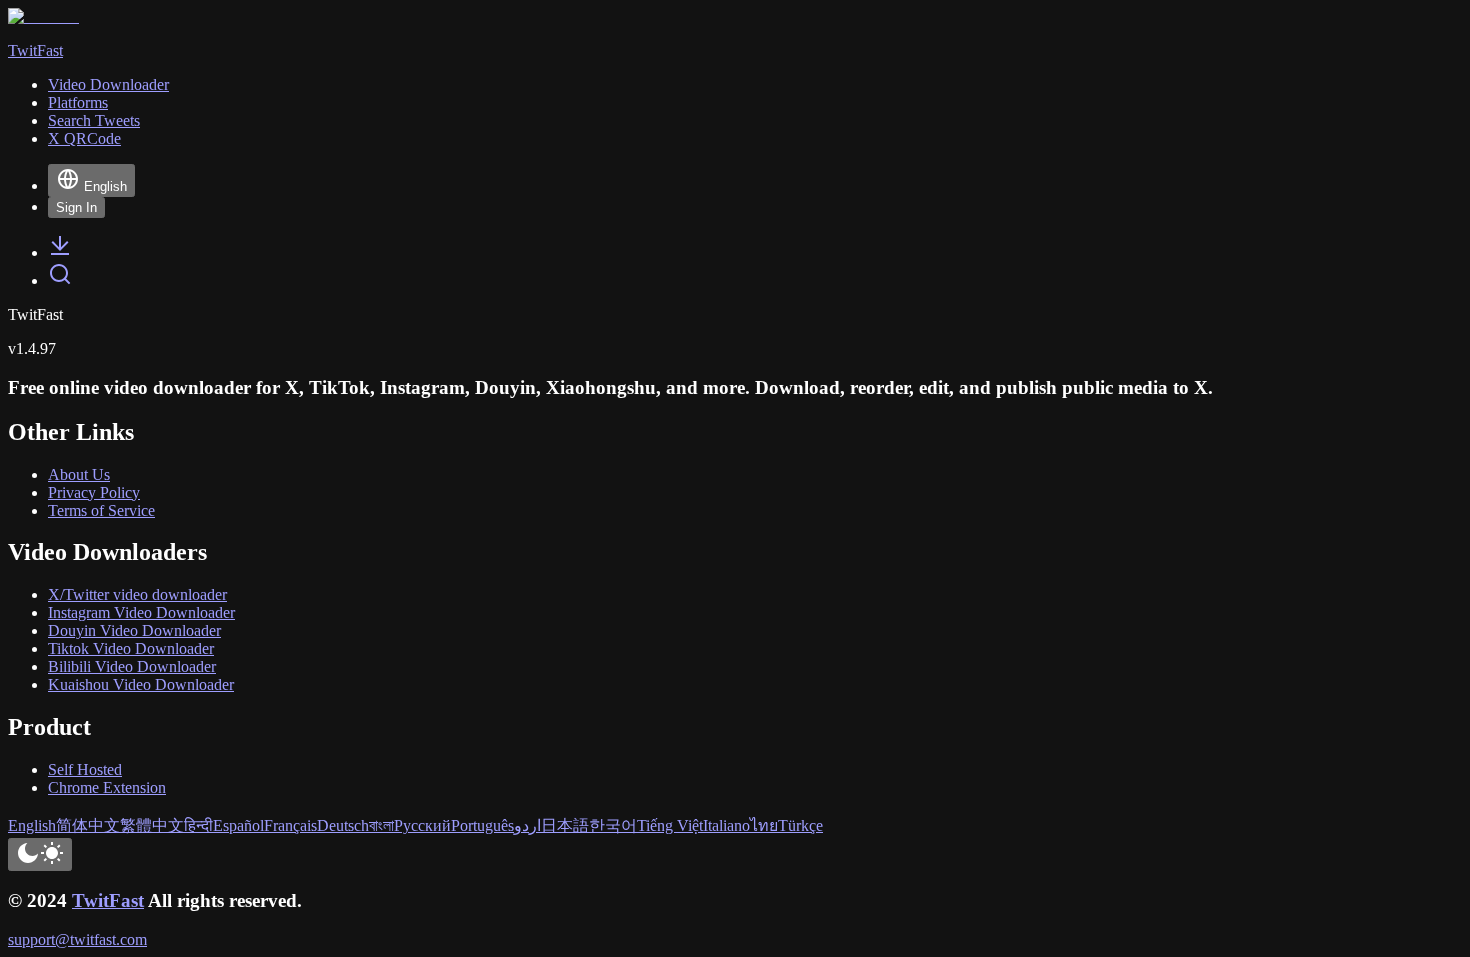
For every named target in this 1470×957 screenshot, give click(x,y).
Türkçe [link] (800, 825)
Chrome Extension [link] (107, 787)
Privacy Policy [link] (94, 492)
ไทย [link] (764, 825)
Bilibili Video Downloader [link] (132, 666)
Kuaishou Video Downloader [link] (141, 684)
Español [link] (238, 825)
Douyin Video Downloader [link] (134, 630)
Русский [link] (422, 825)
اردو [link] (527, 825)
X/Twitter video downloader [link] (137, 594)
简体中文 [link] (88, 825)
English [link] (32, 825)
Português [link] (482, 825)
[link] (60, 252)
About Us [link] (79, 474)
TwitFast (108, 900)
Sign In (76, 207)
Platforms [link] (78, 102)
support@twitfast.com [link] (77, 939)
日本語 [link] (565, 825)
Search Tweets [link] (94, 120)
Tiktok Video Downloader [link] (131, 648)
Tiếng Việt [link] (670, 825)
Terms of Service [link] (101, 510)
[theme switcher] (40, 854)
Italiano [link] (726, 825)
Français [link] (290, 825)
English (105, 186)
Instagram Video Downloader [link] (141, 612)
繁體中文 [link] (152, 825)
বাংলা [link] (381, 825)
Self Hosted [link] (85, 769)
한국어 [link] (613, 825)
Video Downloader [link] (108, 84)
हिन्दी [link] (198, 825)
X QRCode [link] (84, 138)
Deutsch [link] (343, 825)
